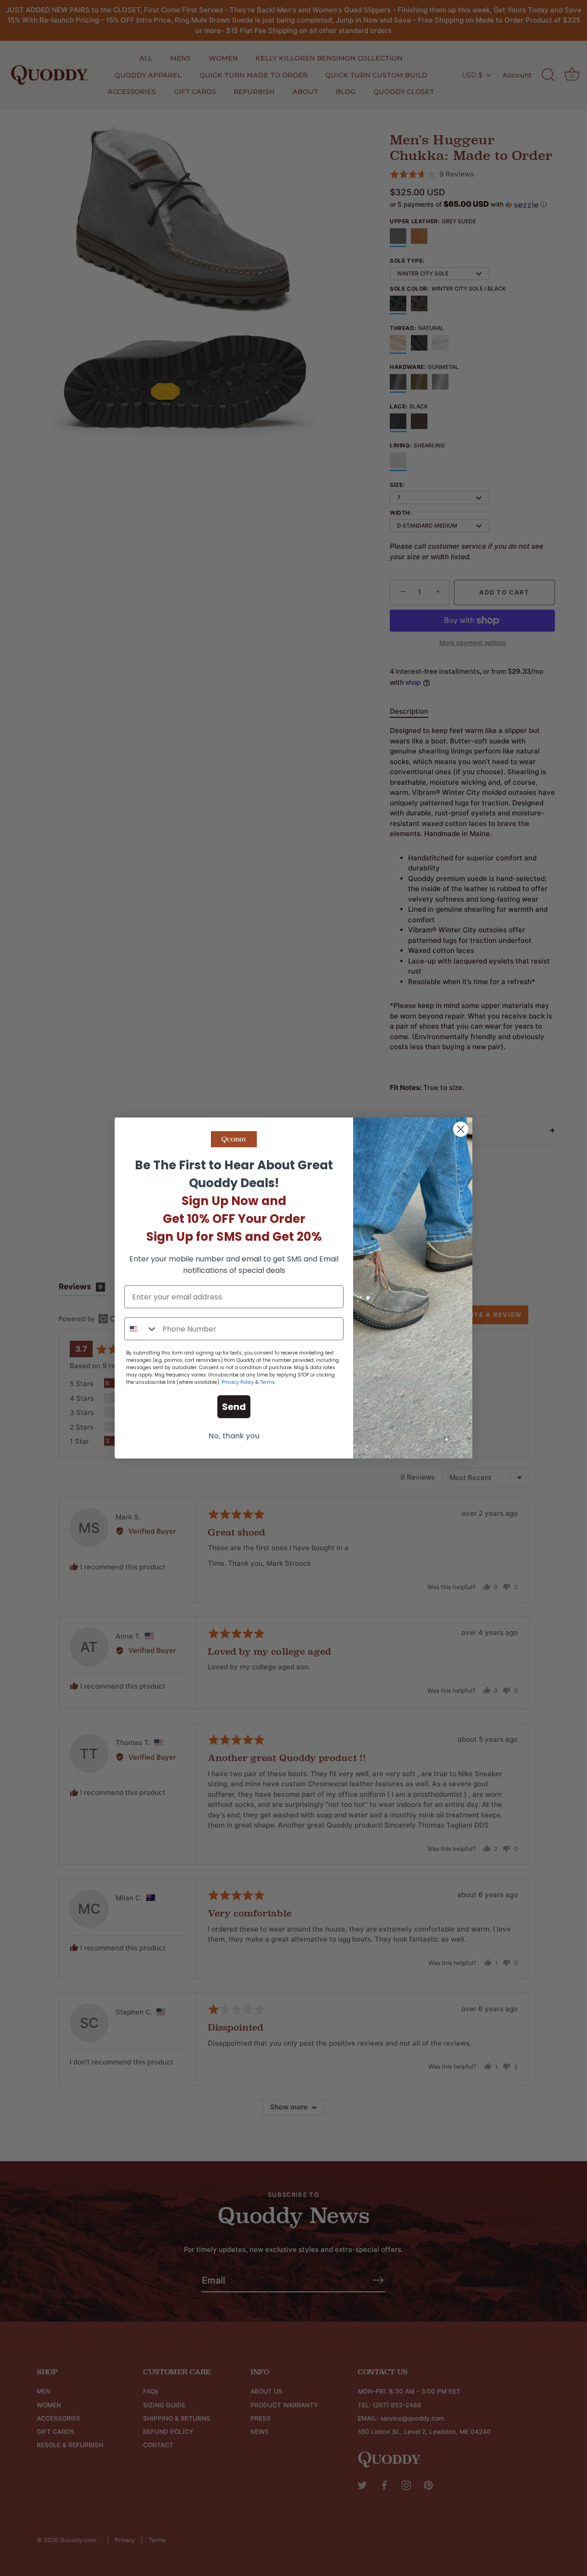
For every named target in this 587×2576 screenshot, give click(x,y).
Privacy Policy (238, 1382)
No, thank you (234, 1436)
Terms (267, 1382)
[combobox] (141, 1329)
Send (234, 1407)
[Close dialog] (461, 1129)
